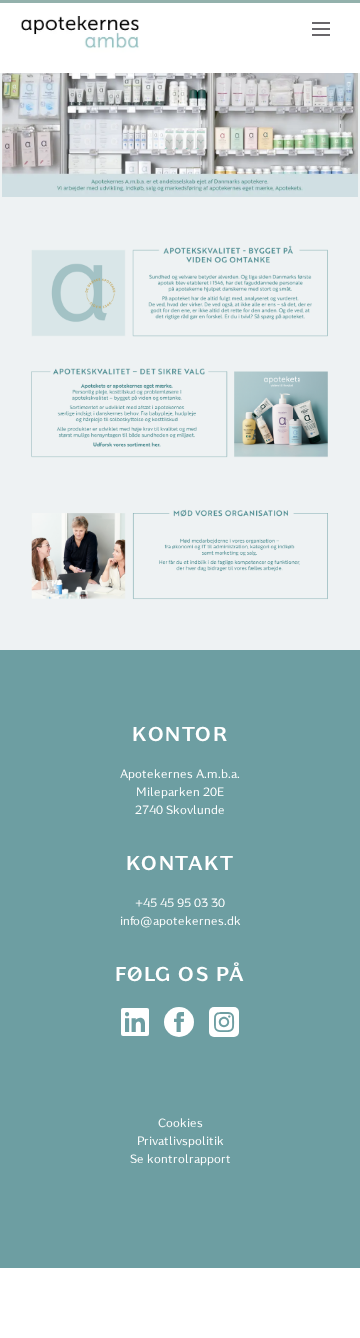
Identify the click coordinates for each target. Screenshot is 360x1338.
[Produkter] (180, 464)
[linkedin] (136, 1021)
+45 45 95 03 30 (180, 903)
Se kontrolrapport (180, 1159)
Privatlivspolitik (180, 1141)
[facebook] (180, 1021)
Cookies (180, 1123)
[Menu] (321, 28)
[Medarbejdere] (180, 606)
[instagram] (224, 1021)
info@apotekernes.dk (180, 921)
